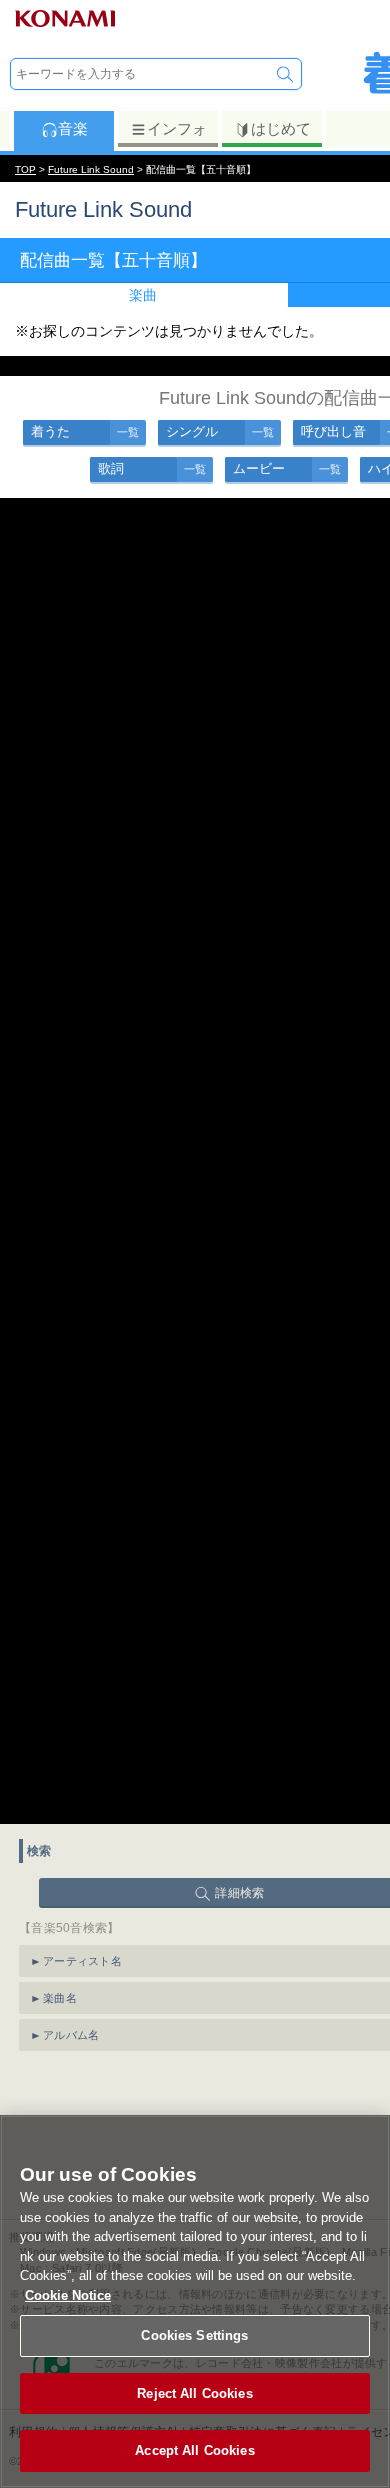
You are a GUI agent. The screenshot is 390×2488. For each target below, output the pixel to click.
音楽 (73, 128)
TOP (25, 169)
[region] (195, 2301)
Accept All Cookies (194, 2450)
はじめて (281, 128)
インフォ (177, 128)
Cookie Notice (68, 2295)
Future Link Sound (91, 169)
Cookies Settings (194, 2335)
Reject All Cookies (194, 2393)
